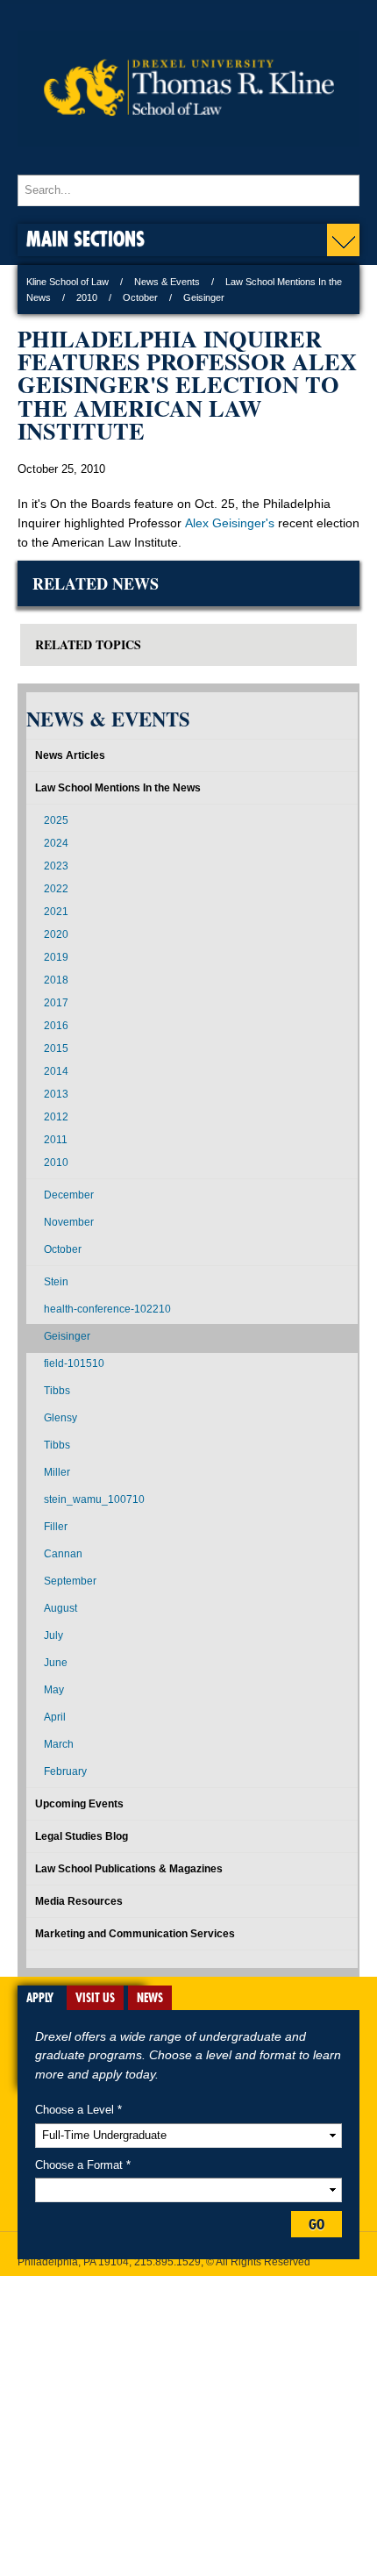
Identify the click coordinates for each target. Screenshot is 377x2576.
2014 (56, 1071)
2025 (56, 820)
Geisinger (67, 1336)
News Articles (70, 755)
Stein (56, 1282)
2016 (56, 1026)
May (54, 1690)
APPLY (40, 1998)
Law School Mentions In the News (118, 788)
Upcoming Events (79, 1804)
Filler (56, 1527)
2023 (56, 866)
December (69, 1195)
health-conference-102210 (107, 1309)
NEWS (150, 1998)
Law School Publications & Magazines (129, 1869)
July (53, 1635)
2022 (56, 889)
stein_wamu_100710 (94, 1499)
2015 (56, 1048)
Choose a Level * (78, 2110)
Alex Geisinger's (230, 523)
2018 (56, 980)
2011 (56, 1140)
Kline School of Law (68, 282)
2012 (56, 1117)
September (70, 1581)
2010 (87, 297)
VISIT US (95, 1998)
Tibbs (57, 1391)
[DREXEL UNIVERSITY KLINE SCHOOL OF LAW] (188, 158)
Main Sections (85, 238)
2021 (56, 912)
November (69, 1222)
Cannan (63, 1554)
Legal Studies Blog (82, 1836)
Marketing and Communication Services (135, 1934)
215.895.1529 (167, 2262)
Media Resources (79, 1901)
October (140, 297)
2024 (56, 843)
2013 (56, 1094)
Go (317, 2224)
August (60, 1608)
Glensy (60, 1418)
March (59, 1744)
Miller (57, 1472)
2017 (56, 1003)
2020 (56, 934)
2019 (56, 957)
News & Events (167, 282)
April (55, 1717)
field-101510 (74, 1363)
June (56, 1663)
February (65, 1771)
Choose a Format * (83, 2165)
